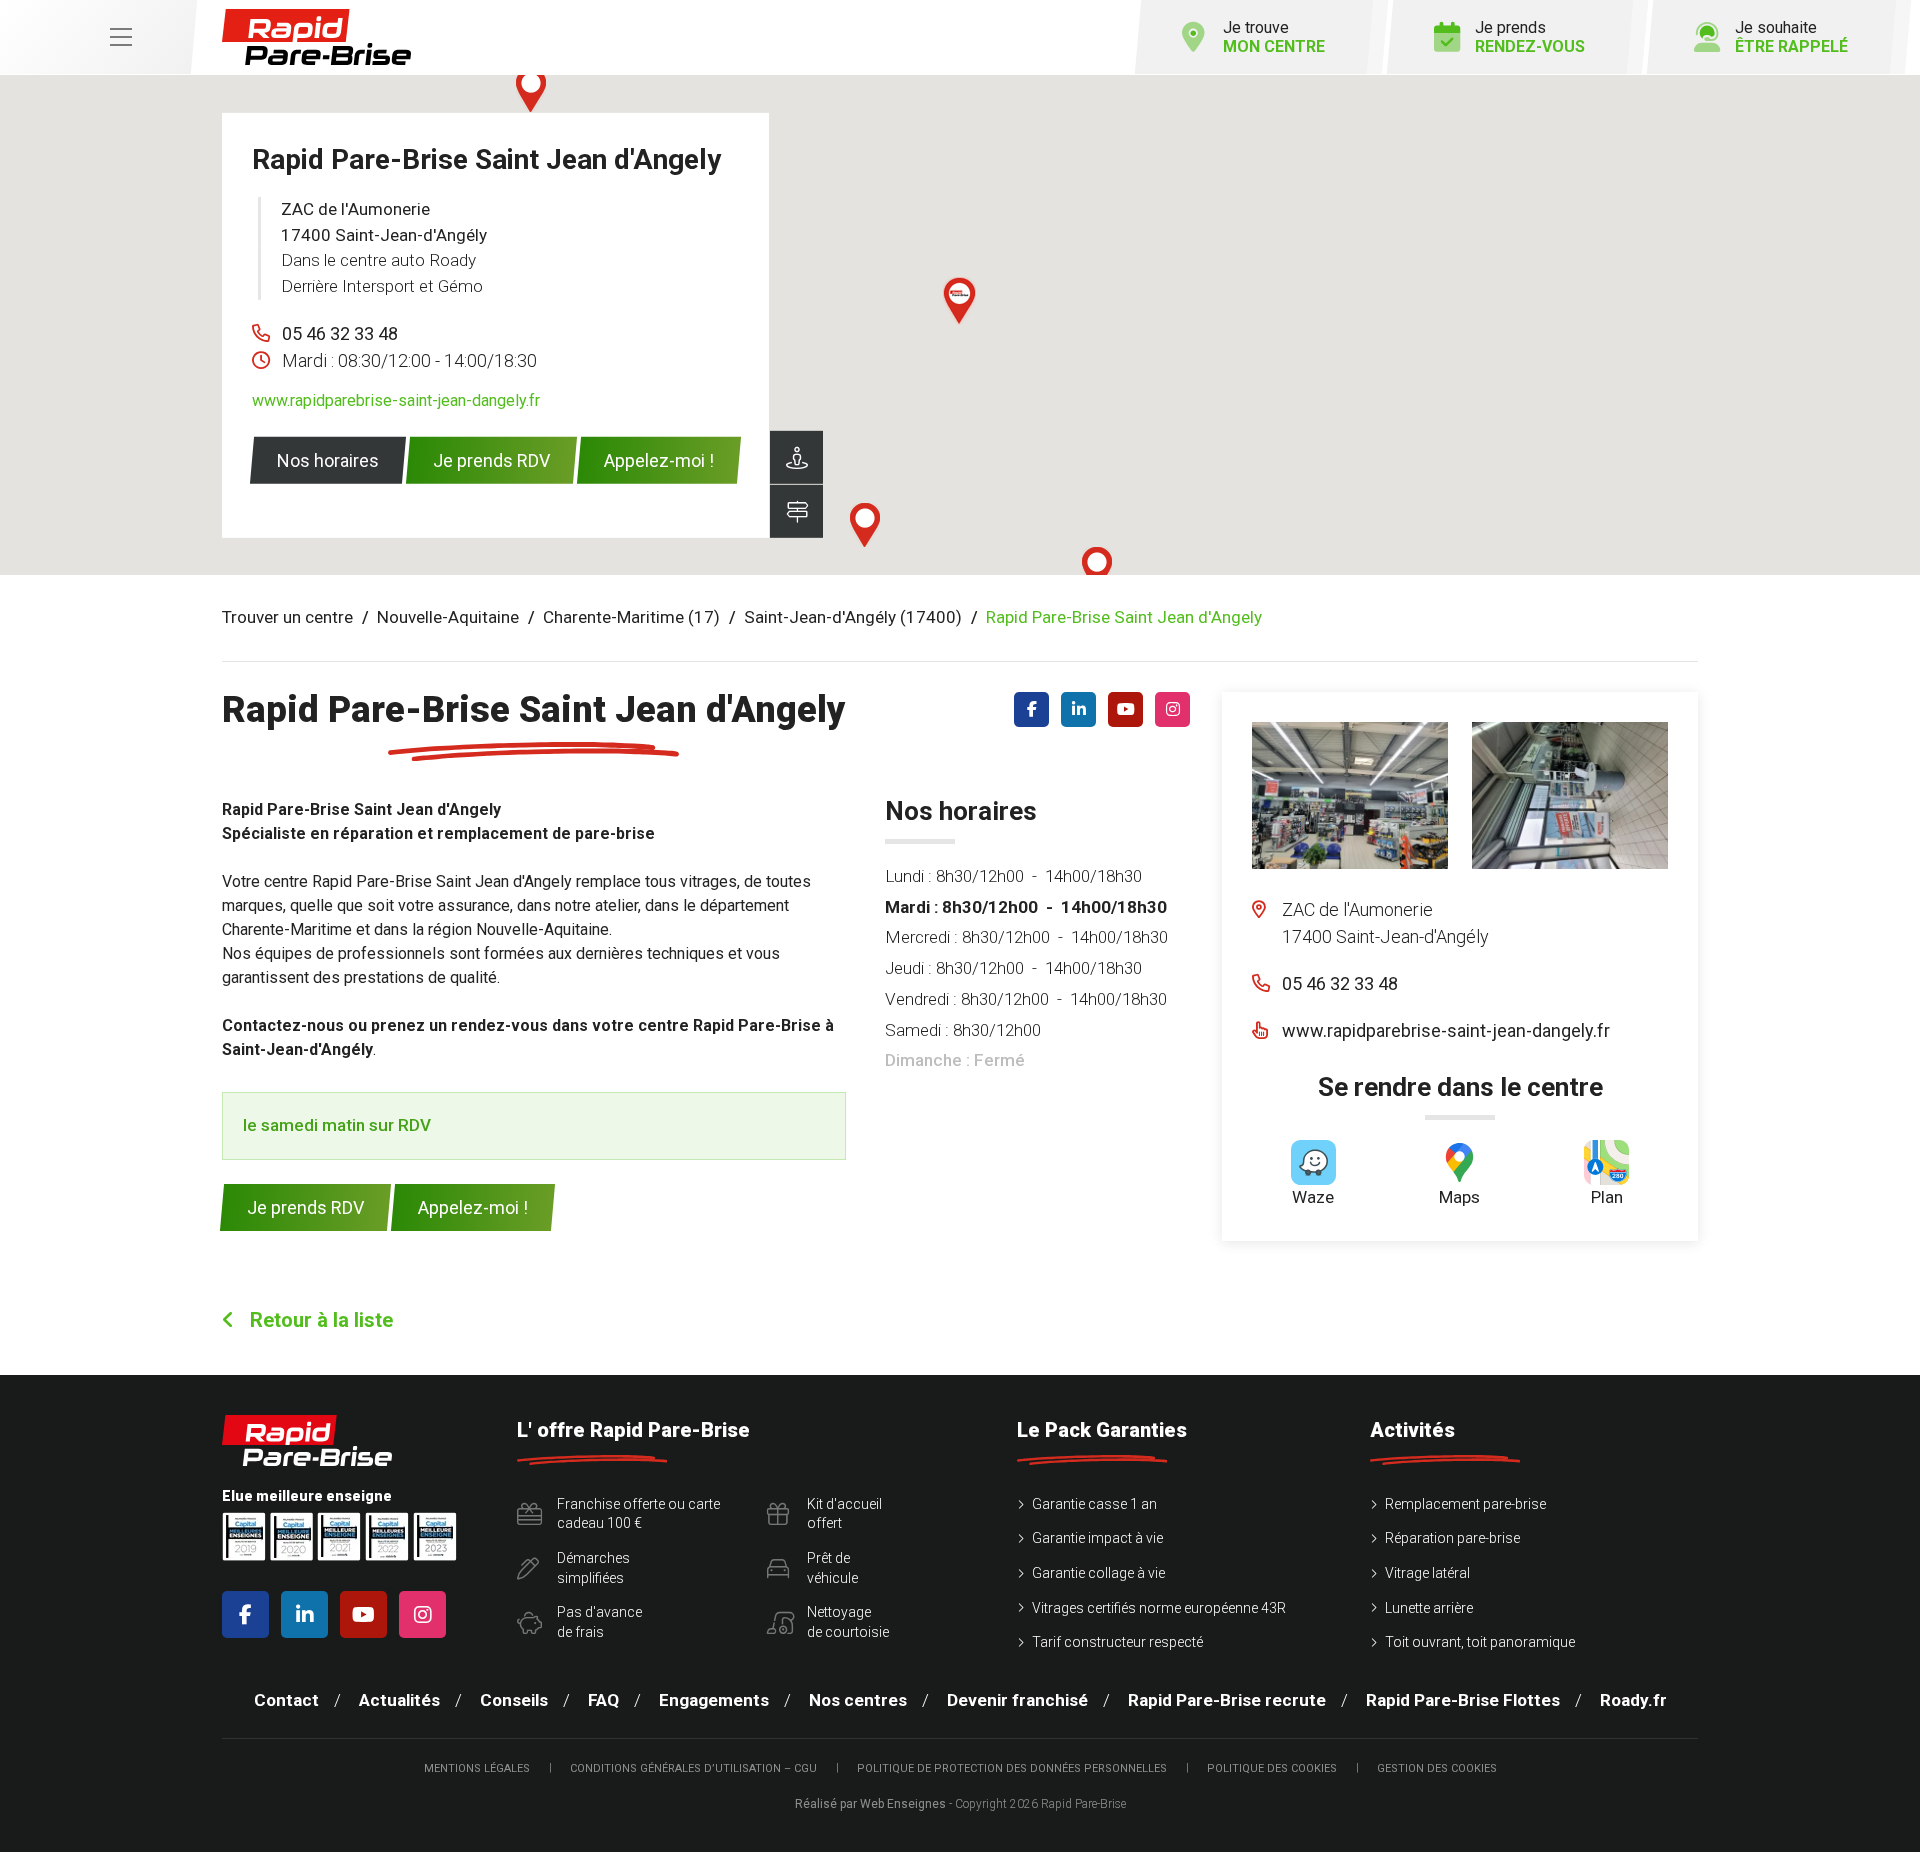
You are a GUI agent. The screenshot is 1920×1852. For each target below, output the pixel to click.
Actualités (399, 1700)
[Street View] (796, 457)
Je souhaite (1791, 37)
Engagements (714, 1700)
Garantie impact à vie (1097, 1538)
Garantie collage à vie (1098, 1573)
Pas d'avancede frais (599, 1622)
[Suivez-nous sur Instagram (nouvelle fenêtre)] (1176, 709)
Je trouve (1274, 37)
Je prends (1530, 37)
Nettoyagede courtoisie (848, 1622)
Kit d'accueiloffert (844, 1514)
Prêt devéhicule (832, 1568)
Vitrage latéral (1427, 1573)
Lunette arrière (1429, 1608)
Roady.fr (1633, 1700)
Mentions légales (477, 1768)
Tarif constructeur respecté (1117, 1642)
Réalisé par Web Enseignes (870, 1804)
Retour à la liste (319, 1320)
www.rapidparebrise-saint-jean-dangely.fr (396, 400)
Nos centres (858, 1700)
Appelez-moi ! (659, 460)
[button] (959, 301)
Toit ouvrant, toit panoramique (1480, 1642)
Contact (286, 1700)
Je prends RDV (491, 460)
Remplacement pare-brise (1465, 1504)
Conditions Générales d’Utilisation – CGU (693, 1768)
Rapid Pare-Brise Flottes (1463, 1700)
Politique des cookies (1272, 1768)
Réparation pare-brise (1452, 1538)
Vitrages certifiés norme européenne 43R (1159, 1608)
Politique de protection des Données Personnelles (1012, 1768)
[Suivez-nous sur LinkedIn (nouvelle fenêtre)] (1082, 709)
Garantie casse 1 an (1094, 1504)
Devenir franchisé (1017, 1700)
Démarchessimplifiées (593, 1568)
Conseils (514, 1700)
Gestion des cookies (1437, 1768)
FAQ (603, 1700)
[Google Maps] (796, 511)
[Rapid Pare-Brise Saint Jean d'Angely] (1350, 795)
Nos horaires (328, 460)
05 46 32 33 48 (340, 333)
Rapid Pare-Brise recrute (1227, 1700)
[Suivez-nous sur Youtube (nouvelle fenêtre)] (1129, 709)
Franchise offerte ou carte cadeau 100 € (638, 1514)
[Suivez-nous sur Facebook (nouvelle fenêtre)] (1035, 709)
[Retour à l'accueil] (316, 37)
